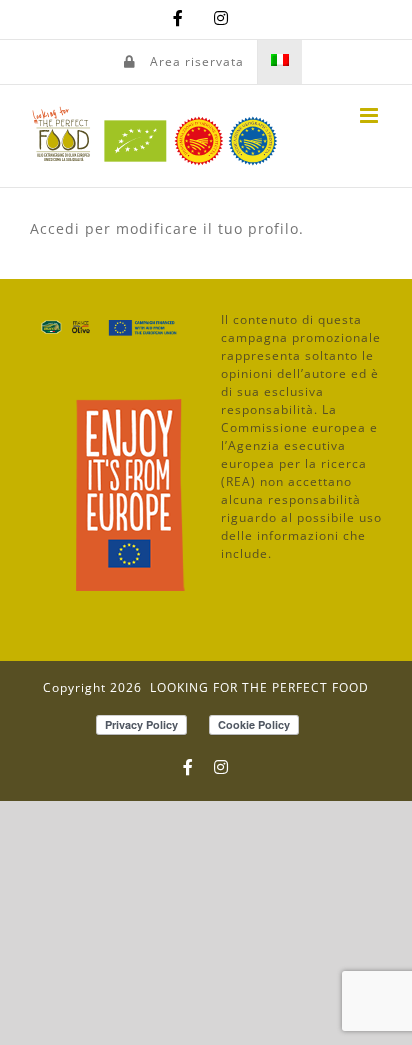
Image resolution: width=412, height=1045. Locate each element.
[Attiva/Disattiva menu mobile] (371, 115)
